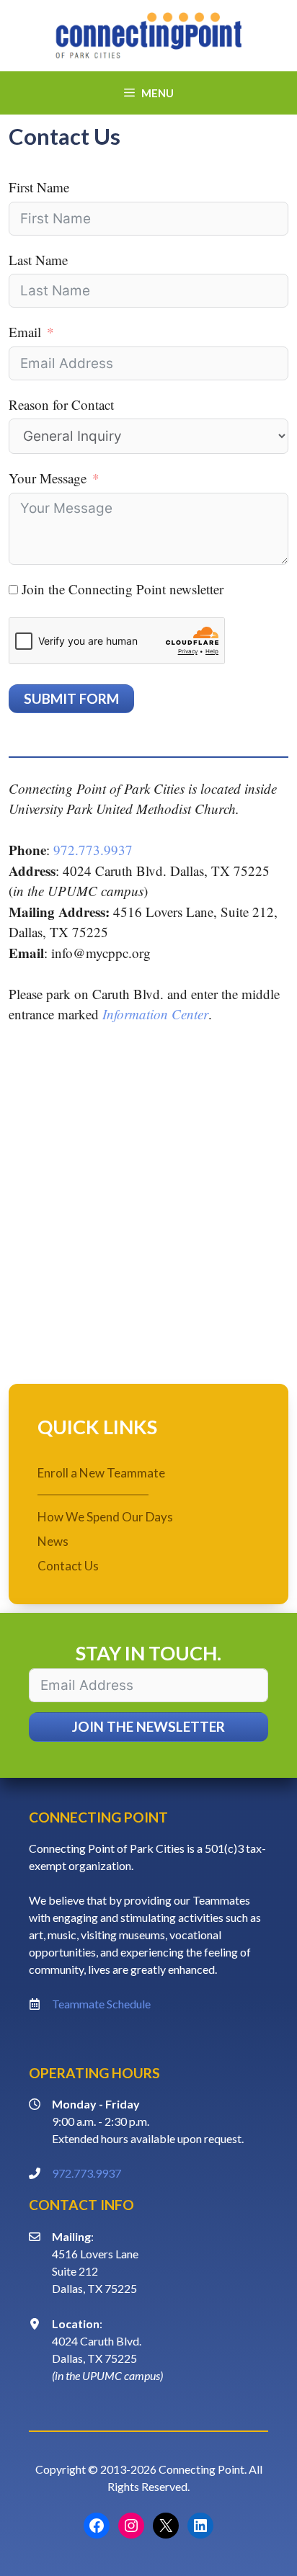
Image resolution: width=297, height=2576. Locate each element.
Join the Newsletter (148, 1726)
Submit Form (71, 698)
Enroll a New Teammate (101, 1473)
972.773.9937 (93, 850)
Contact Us (68, 1566)
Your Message (48, 478)
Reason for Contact (61, 404)
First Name (39, 187)
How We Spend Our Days (105, 1517)
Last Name (38, 260)
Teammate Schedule (101, 2004)
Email (25, 332)
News (53, 1541)
